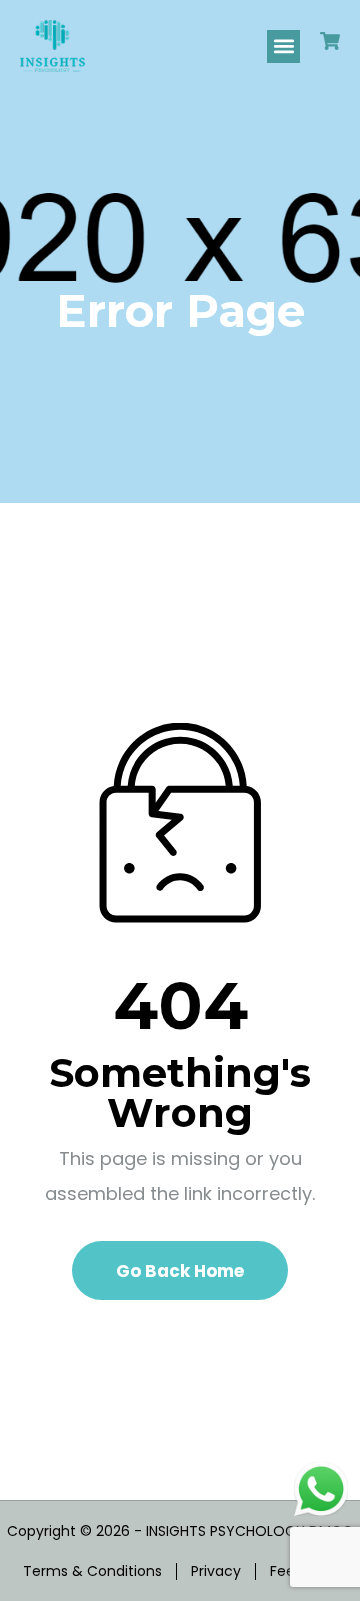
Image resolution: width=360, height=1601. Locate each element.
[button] (283, 46)
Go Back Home (180, 1271)
